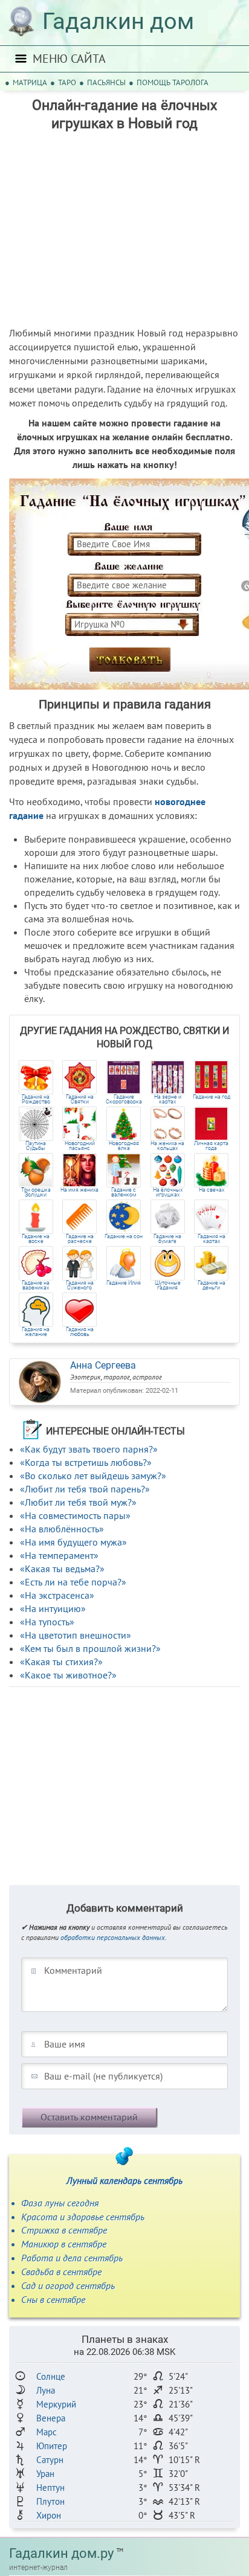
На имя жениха (79, 1190)
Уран (45, 2474)
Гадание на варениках (36, 1285)
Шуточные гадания (168, 1285)
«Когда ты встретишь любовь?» (86, 1462)
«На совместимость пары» (75, 1515)
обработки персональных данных (113, 1937)
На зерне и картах (168, 1099)
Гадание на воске (36, 1239)
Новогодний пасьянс (80, 1146)
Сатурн (50, 2460)
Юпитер (52, 2446)
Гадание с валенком (124, 1192)
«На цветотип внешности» (76, 1635)
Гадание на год (212, 1097)
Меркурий (56, 2404)
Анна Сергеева (103, 1365)
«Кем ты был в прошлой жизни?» (90, 1648)
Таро (67, 82)
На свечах (212, 1190)
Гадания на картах (212, 1239)
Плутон (50, 2501)
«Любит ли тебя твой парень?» (85, 1489)
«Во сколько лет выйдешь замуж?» (93, 1476)
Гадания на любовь (80, 1332)
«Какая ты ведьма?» (62, 1569)
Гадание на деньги (212, 1285)
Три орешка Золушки (36, 1192)
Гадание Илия (124, 1283)
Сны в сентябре (53, 2299)
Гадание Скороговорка (124, 1099)
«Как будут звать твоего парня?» (89, 1449)
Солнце (51, 2376)
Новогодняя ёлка (124, 1146)
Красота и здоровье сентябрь (83, 2217)
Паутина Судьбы (36, 1146)
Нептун (50, 2488)
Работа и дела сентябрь (72, 2258)
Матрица (30, 82)
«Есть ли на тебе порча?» (73, 1582)
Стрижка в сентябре (64, 2230)
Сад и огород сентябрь (68, 2285)
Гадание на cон (124, 1237)
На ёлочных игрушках (168, 1192)
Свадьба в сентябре (61, 2272)
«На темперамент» (59, 1555)
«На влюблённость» (62, 1529)
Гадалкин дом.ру (61, 2553)
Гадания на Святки (80, 1099)
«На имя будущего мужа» (73, 1542)
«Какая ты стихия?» (61, 1662)
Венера (51, 2418)
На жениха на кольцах (167, 1146)
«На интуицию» (53, 1608)
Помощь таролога (173, 82)
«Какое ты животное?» (68, 1675)
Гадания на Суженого (80, 1285)
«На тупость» (47, 1622)
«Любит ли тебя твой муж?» (78, 1502)
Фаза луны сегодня (60, 2203)
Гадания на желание (36, 1332)
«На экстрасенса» (57, 1595)
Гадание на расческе (80, 1239)
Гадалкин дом (118, 21)
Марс (47, 2432)
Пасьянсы (106, 82)
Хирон (49, 2515)
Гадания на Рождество (36, 1099)
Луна (46, 2390)
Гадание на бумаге (167, 1239)
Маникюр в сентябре (64, 2244)
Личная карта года (211, 1146)
